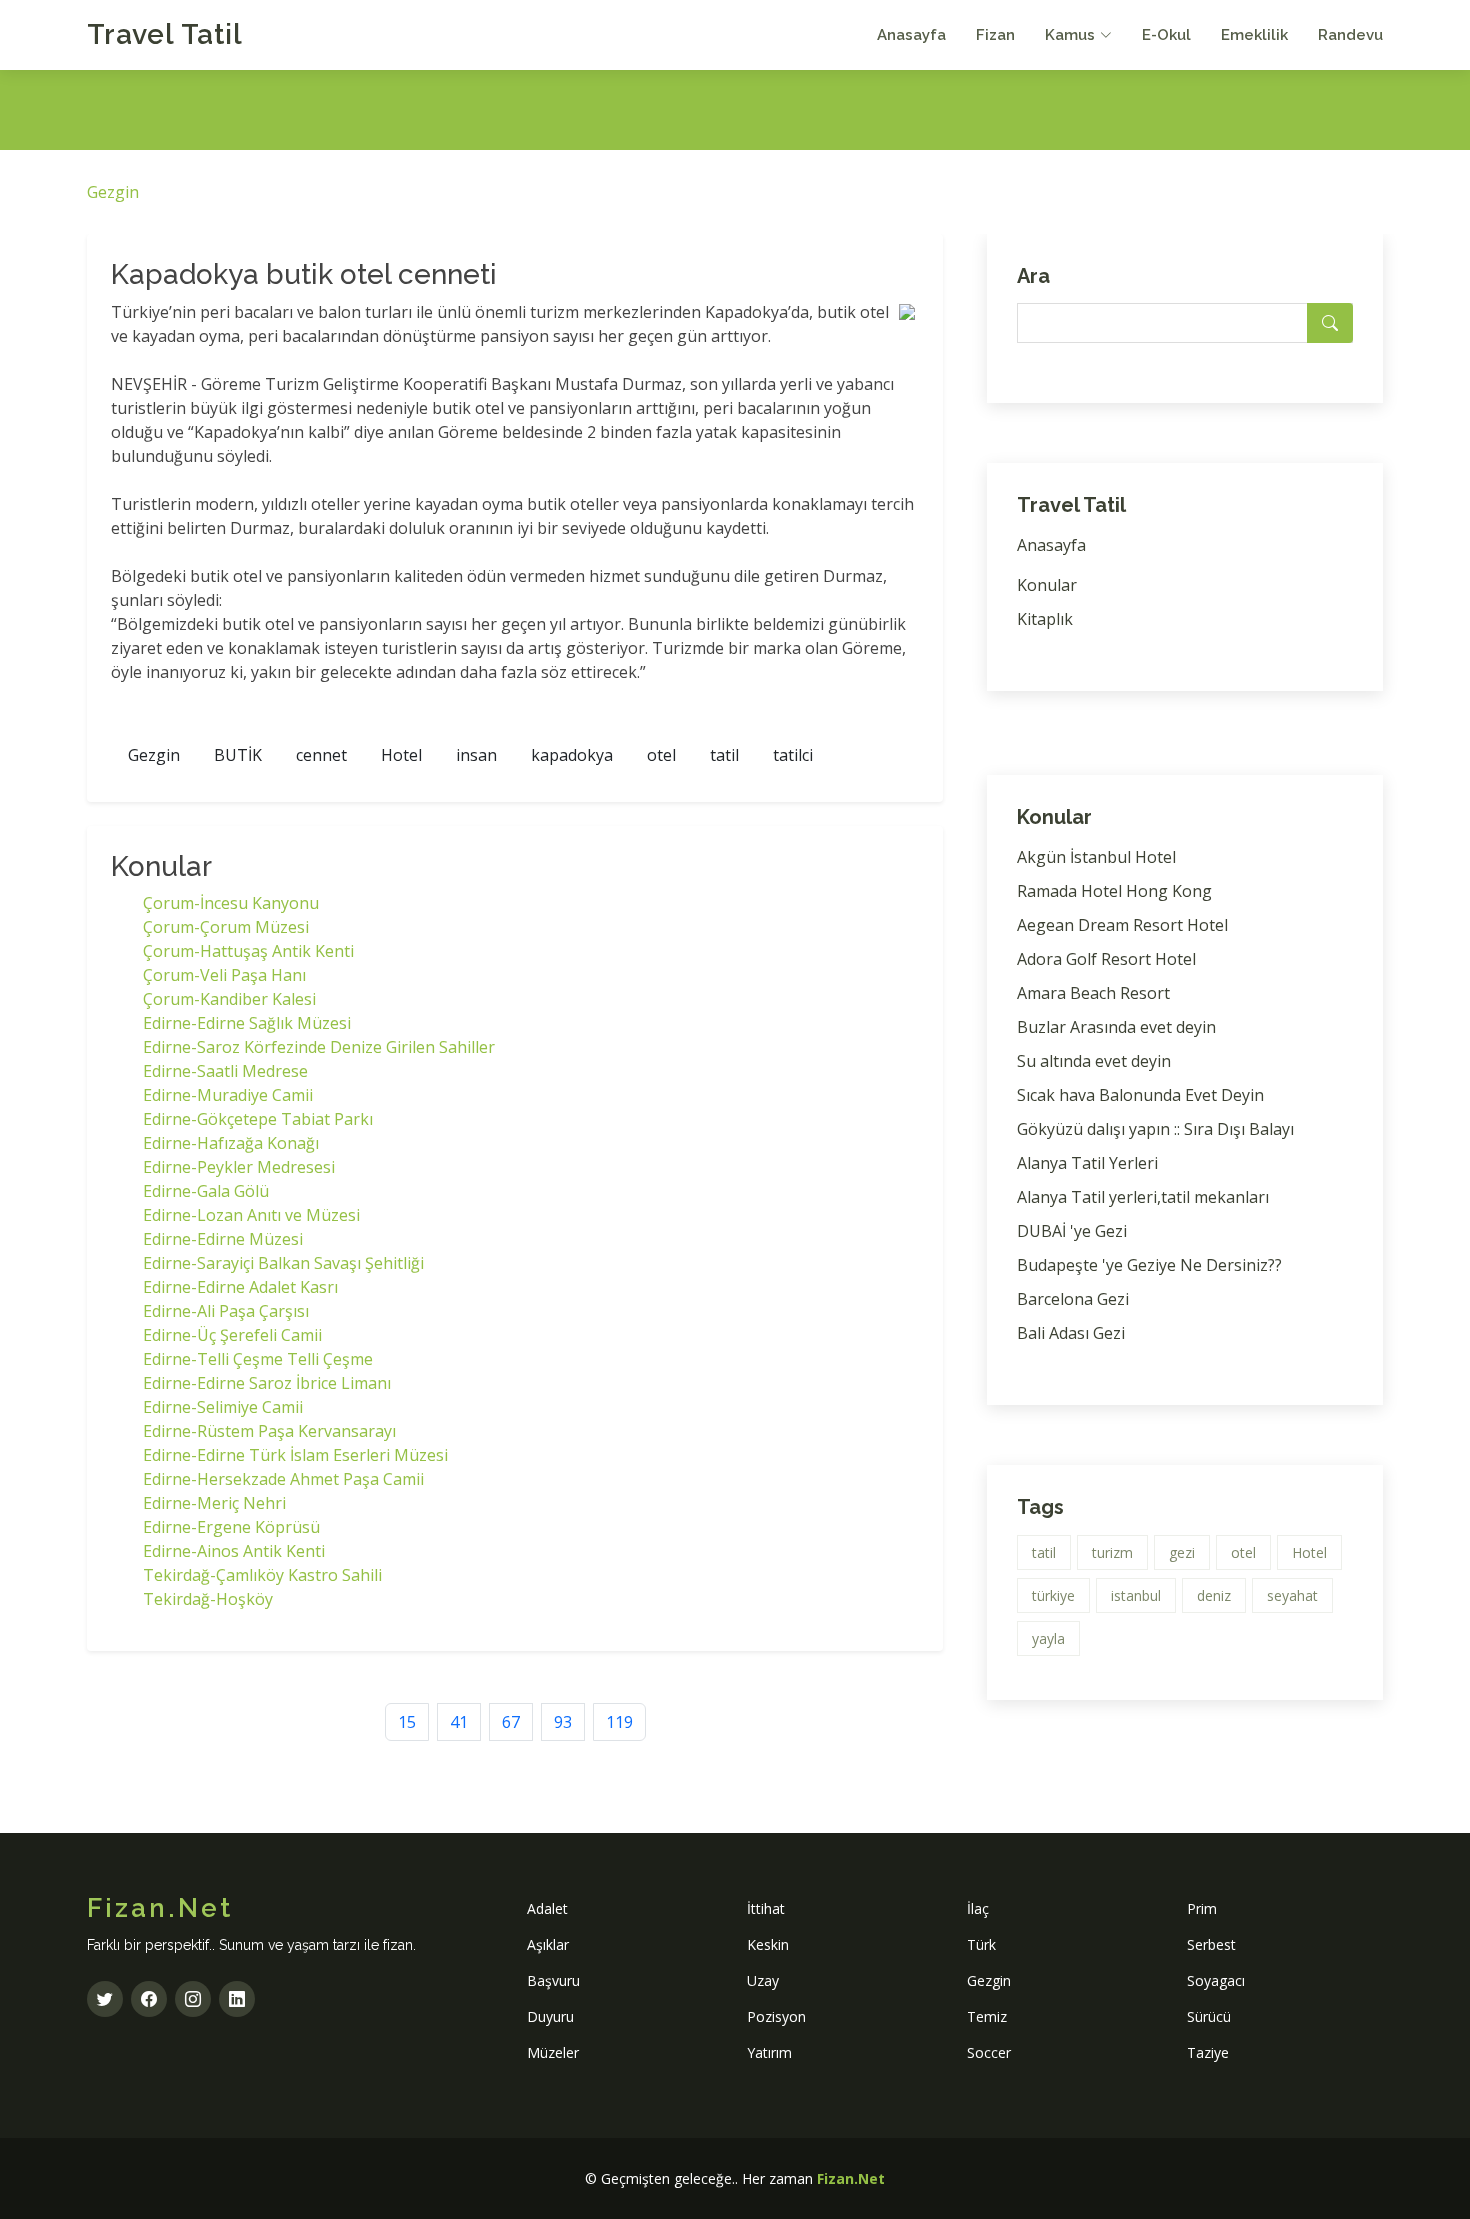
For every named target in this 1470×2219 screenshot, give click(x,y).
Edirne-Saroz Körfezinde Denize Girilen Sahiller (319, 1047)
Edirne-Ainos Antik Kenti (234, 1551)
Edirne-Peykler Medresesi (239, 1167)
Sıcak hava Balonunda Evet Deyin (1140, 1095)
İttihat (766, 1908)
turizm (1112, 1552)
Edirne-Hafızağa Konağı (231, 1143)
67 (511, 1722)
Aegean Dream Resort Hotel (1122, 925)
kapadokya (572, 755)
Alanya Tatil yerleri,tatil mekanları (1143, 1197)
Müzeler (553, 2052)
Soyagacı (1216, 1980)
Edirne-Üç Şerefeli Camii (232, 1335)
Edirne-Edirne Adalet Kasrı (240, 1287)
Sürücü (1209, 2016)
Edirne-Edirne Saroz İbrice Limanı (267, 1383)
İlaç (978, 1908)
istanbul (1136, 1595)
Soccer (989, 2052)
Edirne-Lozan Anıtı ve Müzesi (251, 1215)
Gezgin (113, 192)
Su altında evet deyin (1094, 1061)
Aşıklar (548, 1944)
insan (476, 755)
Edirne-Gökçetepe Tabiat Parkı (258, 1119)
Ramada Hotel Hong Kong (1114, 891)
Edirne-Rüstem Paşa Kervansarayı (269, 1431)
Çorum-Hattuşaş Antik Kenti (248, 951)
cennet (321, 755)
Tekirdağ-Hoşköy (208, 1599)
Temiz (987, 2016)
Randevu (1350, 35)
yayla (1048, 1638)
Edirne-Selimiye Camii (223, 1407)
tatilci (793, 755)
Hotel (401, 755)
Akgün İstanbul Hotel (1096, 857)
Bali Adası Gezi (1071, 1333)
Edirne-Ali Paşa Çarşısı (226, 1311)
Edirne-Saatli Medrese (225, 1071)
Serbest (1211, 1944)
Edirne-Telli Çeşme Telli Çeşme (258, 1359)
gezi (1182, 1552)
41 (459, 1722)
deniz (1214, 1595)
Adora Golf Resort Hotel (1106, 959)
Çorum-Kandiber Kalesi (229, 999)
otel (661, 755)
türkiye (1053, 1595)
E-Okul (1166, 35)
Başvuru (553, 1980)
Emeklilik (1254, 35)
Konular (1047, 585)
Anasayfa (911, 35)
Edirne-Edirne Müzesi (223, 1239)
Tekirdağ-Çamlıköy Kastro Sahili (262, 1575)
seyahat (1292, 1595)
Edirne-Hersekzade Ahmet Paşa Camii (283, 1479)
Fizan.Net (851, 2178)
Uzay (763, 1980)
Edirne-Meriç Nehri (214, 1503)
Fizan (995, 35)
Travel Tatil (165, 34)
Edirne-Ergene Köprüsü (231, 1527)
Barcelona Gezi (1073, 1299)
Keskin (768, 1944)
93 (563, 1722)
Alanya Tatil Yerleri (1087, 1163)
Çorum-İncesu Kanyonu (231, 903)
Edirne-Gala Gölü (206, 1191)
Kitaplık (1045, 619)
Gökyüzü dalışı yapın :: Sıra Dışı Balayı (1155, 1129)
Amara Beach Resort (1093, 993)
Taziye (1208, 2052)
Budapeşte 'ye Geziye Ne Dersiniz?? (1149, 1265)
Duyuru (550, 2016)
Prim (1202, 1908)
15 (407, 1722)
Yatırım (769, 2052)
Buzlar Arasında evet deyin (1116, 1027)
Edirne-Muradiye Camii (228, 1095)
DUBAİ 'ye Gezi (1072, 1231)
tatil (724, 755)
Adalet (547, 1908)
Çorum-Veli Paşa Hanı (224, 975)
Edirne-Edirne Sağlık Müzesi (247, 1023)
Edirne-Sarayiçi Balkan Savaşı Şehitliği (283, 1263)
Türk (981, 1944)
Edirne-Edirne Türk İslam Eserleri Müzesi (295, 1455)
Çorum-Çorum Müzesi (226, 927)
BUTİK (238, 755)
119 (619, 1722)
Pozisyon (776, 2016)
